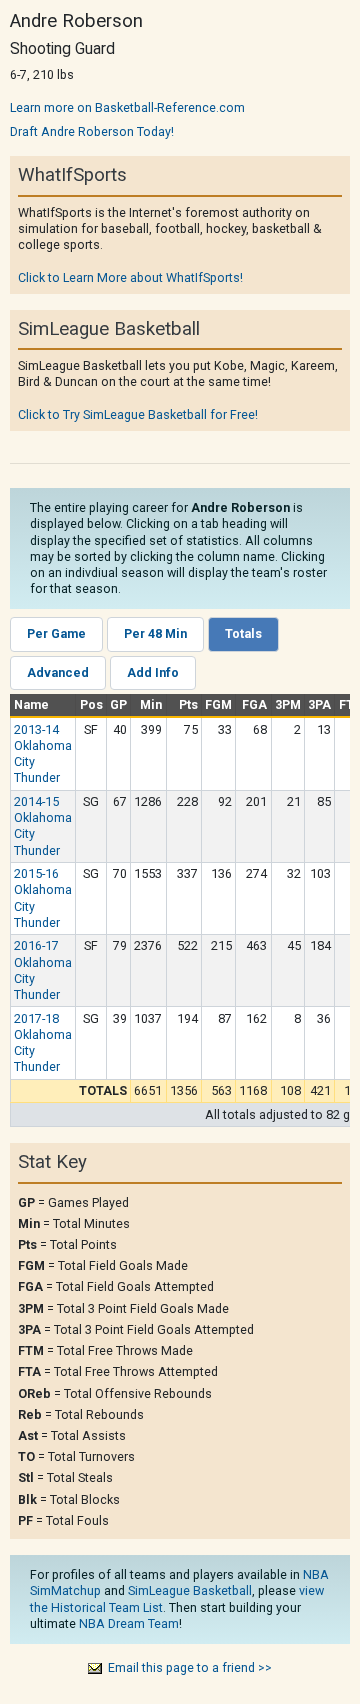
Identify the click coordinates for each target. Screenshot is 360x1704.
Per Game (56, 633)
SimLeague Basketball (190, 1590)
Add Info (153, 672)
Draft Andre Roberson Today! (92, 131)
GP (118, 704)
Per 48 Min (155, 633)
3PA (319, 704)
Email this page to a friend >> (190, 1667)
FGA (254, 704)
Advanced (58, 672)
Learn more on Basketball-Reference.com (127, 107)
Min (151, 704)
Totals (243, 633)
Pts (188, 704)
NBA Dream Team (129, 1623)
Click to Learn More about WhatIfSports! (130, 277)
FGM (218, 704)
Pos (91, 704)
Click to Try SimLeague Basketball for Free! (138, 414)
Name (31, 704)
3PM (288, 704)
